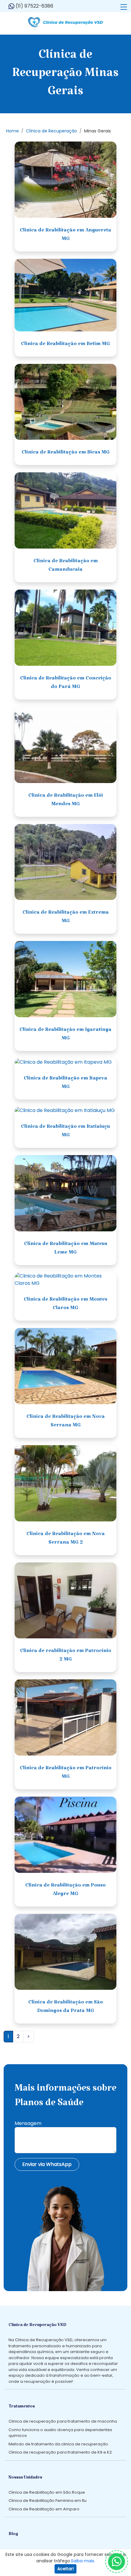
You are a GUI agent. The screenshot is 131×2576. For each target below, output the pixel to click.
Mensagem (28, 2123)
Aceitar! (65, 2569)
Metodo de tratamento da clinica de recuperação (58, 2444)
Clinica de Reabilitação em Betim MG (65, 345)
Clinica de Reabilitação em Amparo (44, 2509)
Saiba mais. (83, 2561)
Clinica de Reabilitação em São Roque (47, 2492)
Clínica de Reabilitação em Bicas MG (66, 453)
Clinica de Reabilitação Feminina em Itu (48, 2501)
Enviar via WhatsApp (47, 2164)
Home (12, 131)
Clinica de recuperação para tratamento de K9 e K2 (60, 2452)
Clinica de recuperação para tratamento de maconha (63, 2421)
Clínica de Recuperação (51, 131)
